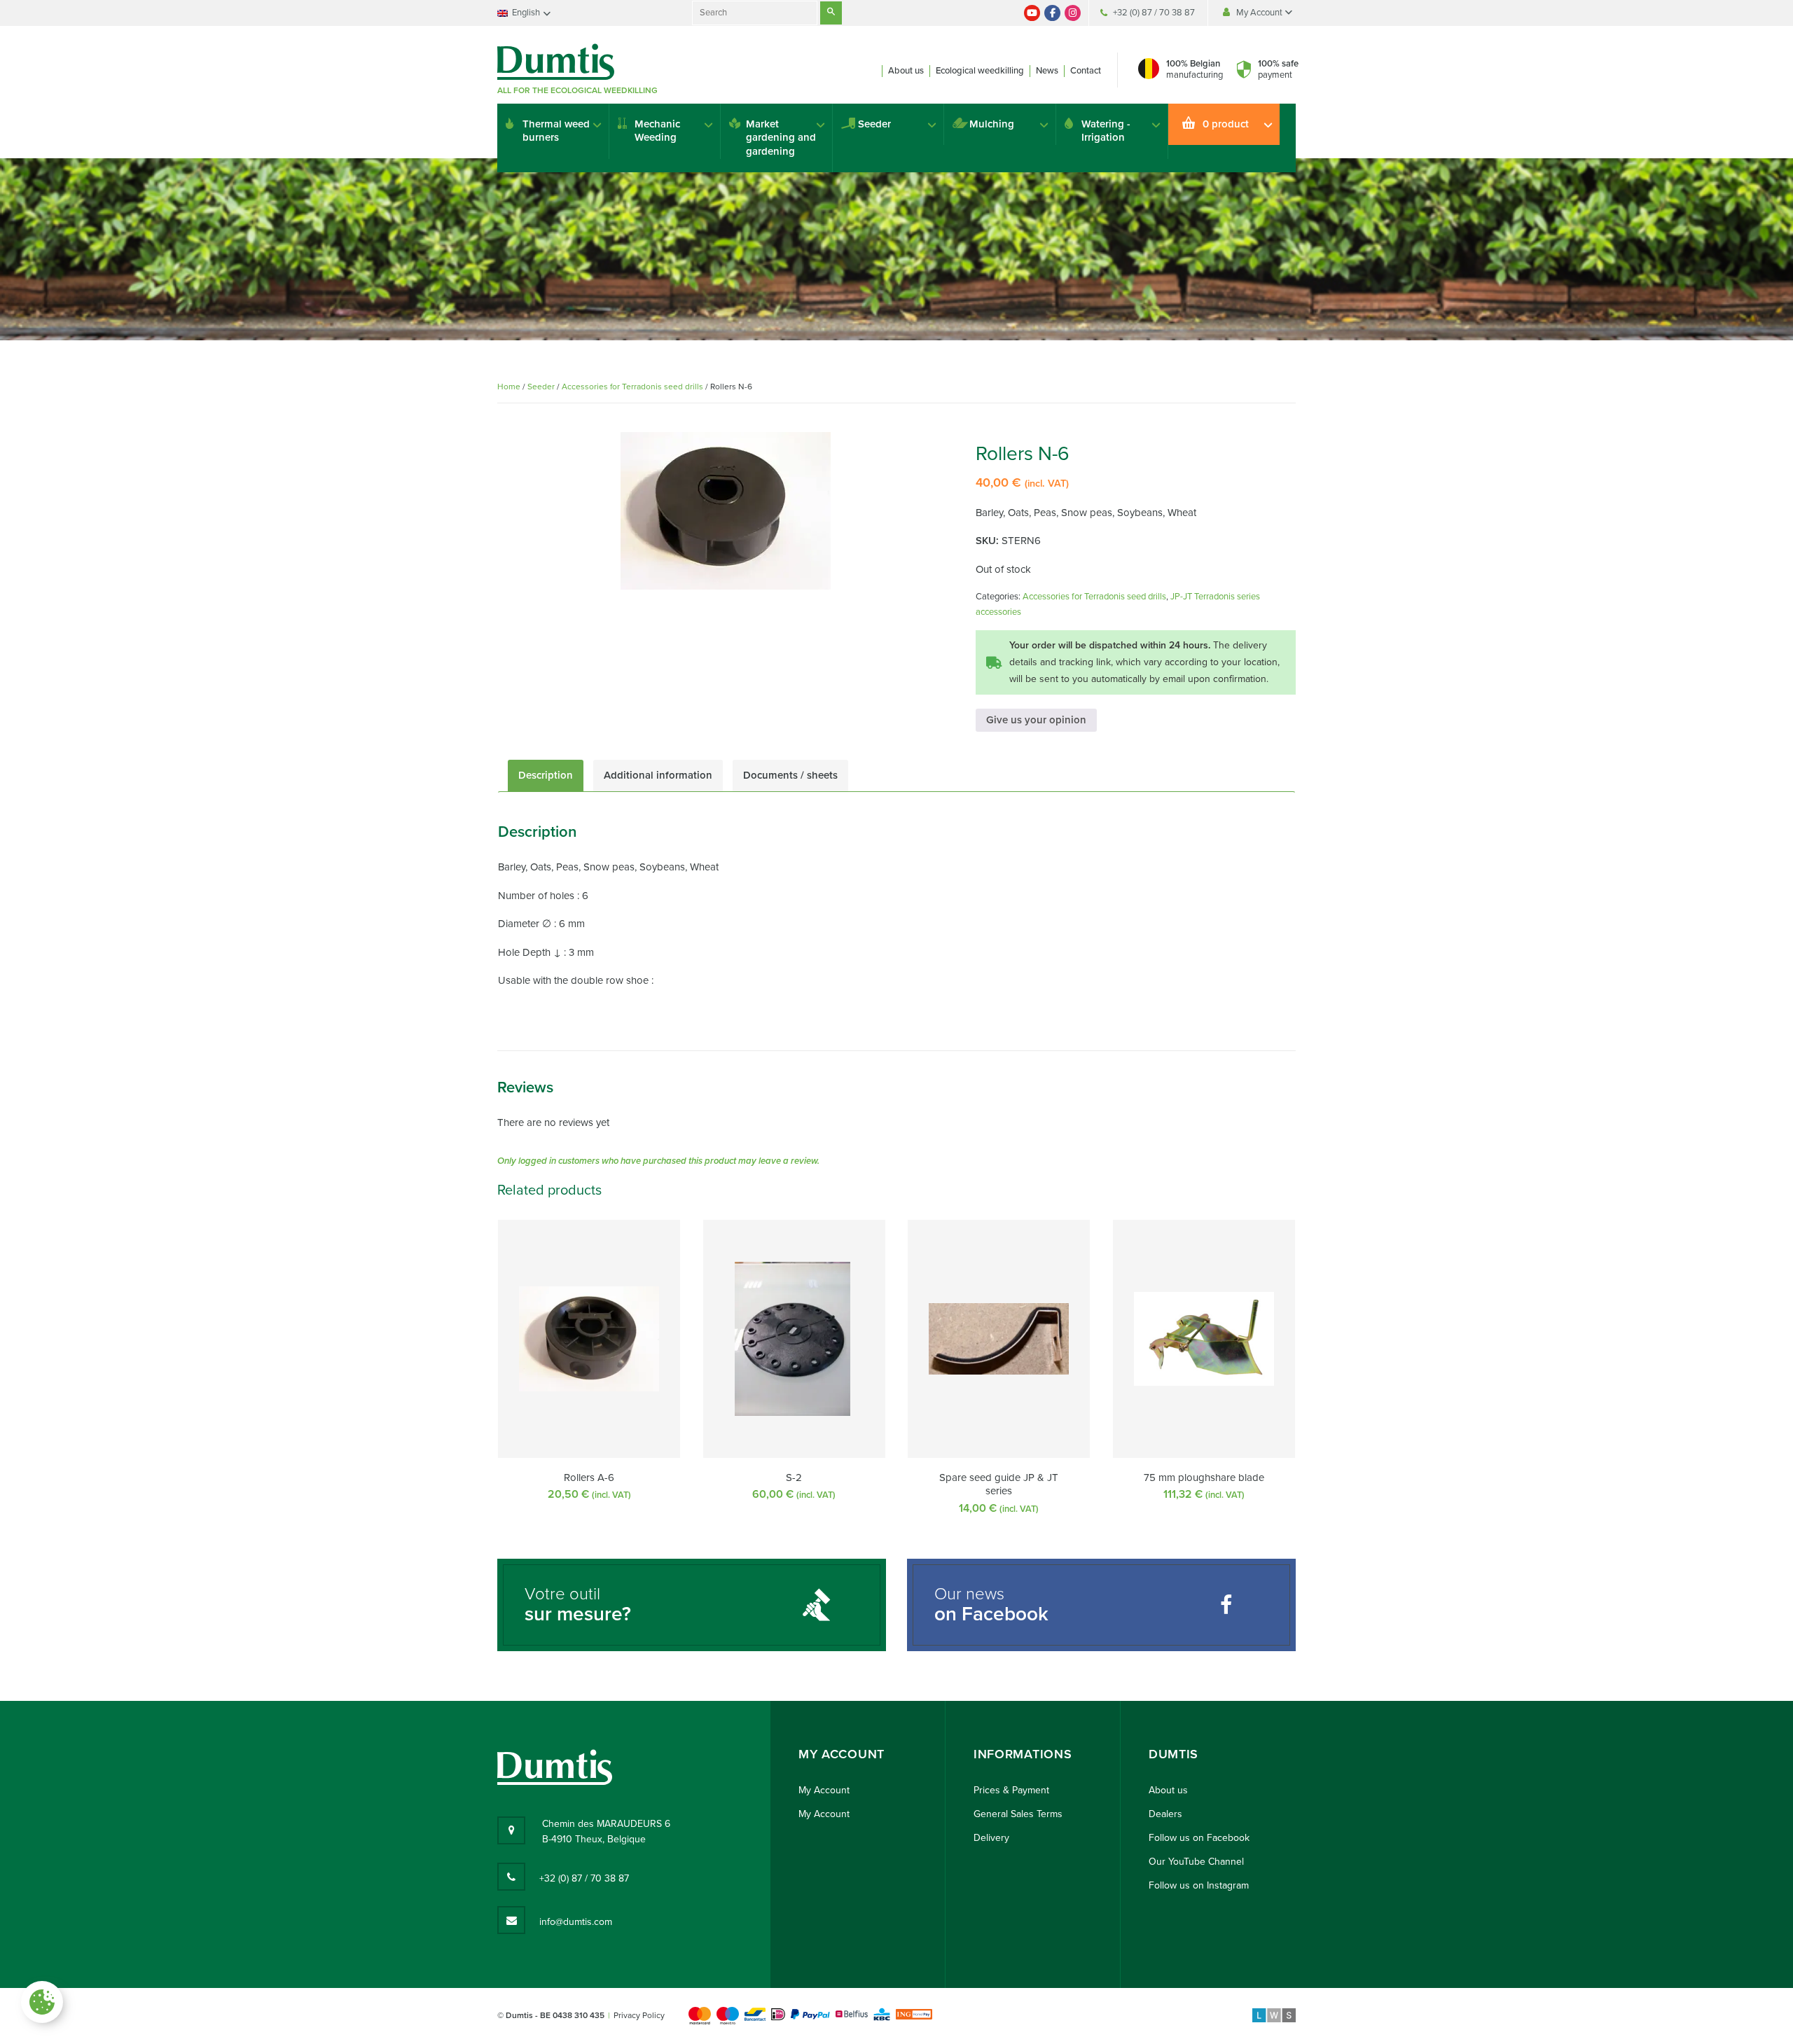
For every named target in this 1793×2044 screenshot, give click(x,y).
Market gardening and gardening (781, 138)
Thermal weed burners (556, 131)
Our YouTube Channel (1196, 1862)
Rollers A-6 (589, 1478)
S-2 (794, 1478)
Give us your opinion (1036, 720)
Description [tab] (546, 775)
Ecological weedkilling (980, 71)
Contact (1086, 71)
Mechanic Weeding (657, 131)
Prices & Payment (1011, 1790)
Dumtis (1174, 1754)
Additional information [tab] (658, 775)
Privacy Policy (639, 2015)
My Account (1260, 13)
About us (906, 71)
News (1047, 71)
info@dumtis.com (576, 1922)
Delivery (991, 1838)
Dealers (1165, 1814)
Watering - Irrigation (1106, 131)
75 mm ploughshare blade (1204, 1478)
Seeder (874, 124)
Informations (1023, 1754)
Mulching (992, 124)
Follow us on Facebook (1199, 1838)
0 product (1226, 124)
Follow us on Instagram (1199, 1885)
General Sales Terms (1018, 1814)
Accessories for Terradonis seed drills (632, 387)
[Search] (831, 13)
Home (509, 387)
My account (842, 1754)
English (526, 13)
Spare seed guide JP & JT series (999, 1485)
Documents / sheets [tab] (790, 775)
